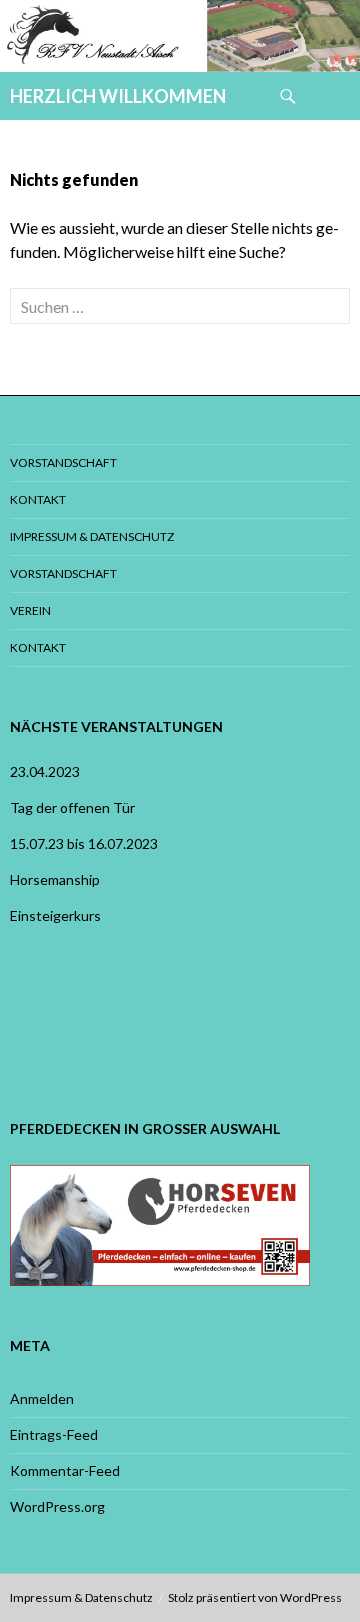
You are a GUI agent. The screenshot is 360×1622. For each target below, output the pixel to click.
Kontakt (38, 499)
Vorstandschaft (63, 462)
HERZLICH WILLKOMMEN (118, 96)
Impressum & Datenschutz (92, 536)
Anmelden (42, 1398)
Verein (30, 610)
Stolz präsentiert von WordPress (255, 1597)
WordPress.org (57, 1506)
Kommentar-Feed (65, 1470)
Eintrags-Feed (54, 1434)
